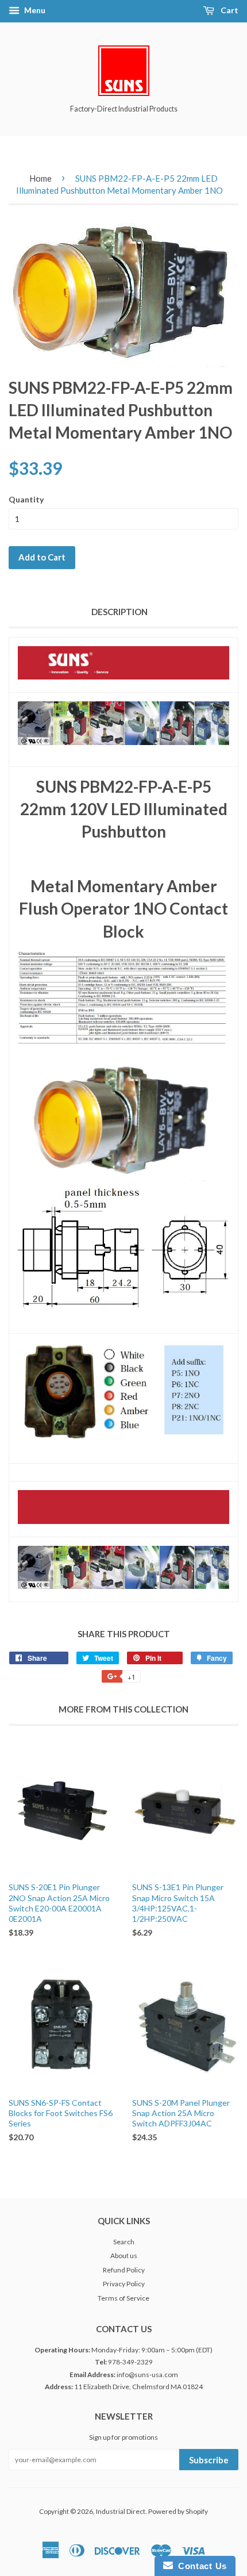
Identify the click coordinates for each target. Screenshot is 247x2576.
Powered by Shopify (178, 2511)
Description (119, 612)
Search (124, 2242)
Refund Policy (124, 2270)
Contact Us (200, 2566)
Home (40, 178)
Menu (34, 10)
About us (124, 2256)
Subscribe (209, 2460)
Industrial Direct (121, 2511)
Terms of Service (123, 2298)
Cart (229, 10)
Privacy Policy (124, 2284)
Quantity (26, 499)
